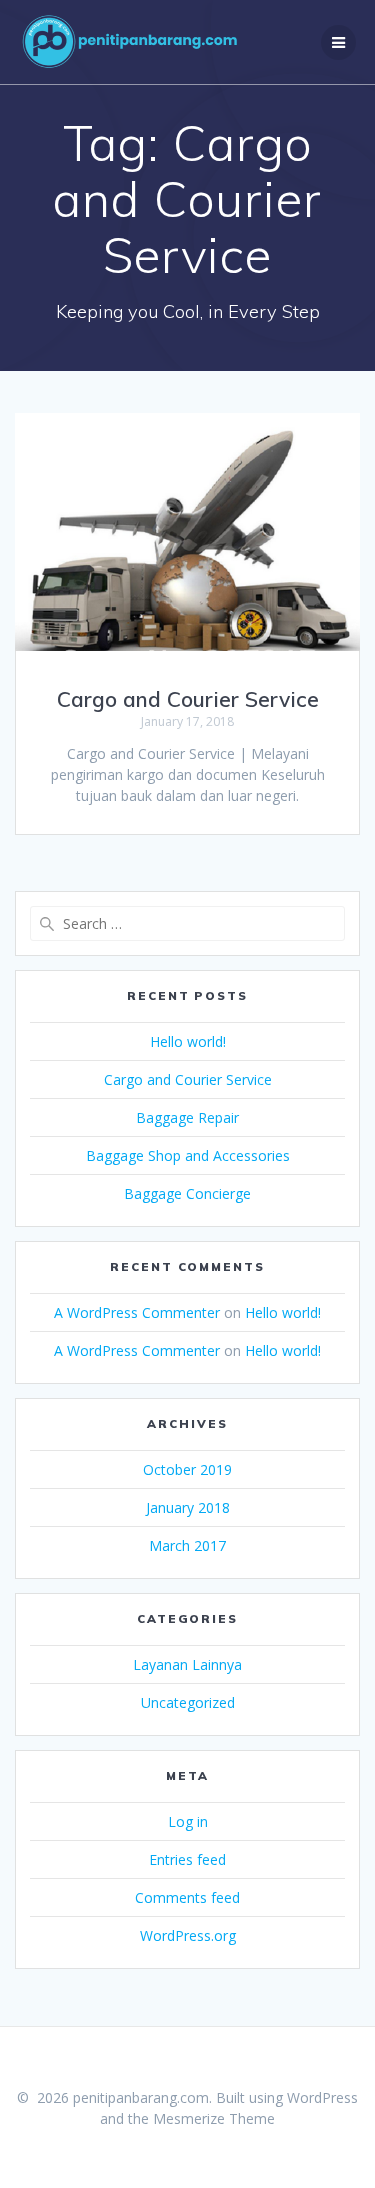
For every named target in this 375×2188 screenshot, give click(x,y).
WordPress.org (188, 1935)
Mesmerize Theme (214, 2118)
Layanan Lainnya (187, 1664)
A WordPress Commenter (137, 1312)
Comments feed (187, 1897)
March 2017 (187, 1545)
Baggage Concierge (187, 1193)
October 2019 (187, 1469)
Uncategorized (188, 1702)
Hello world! (188, 1041)
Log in (188, 1821)
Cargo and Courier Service (188, 699)
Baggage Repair (187, 1117)
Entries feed (187, 1859)
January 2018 (188, 1507)
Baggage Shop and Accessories (188, 1155)
